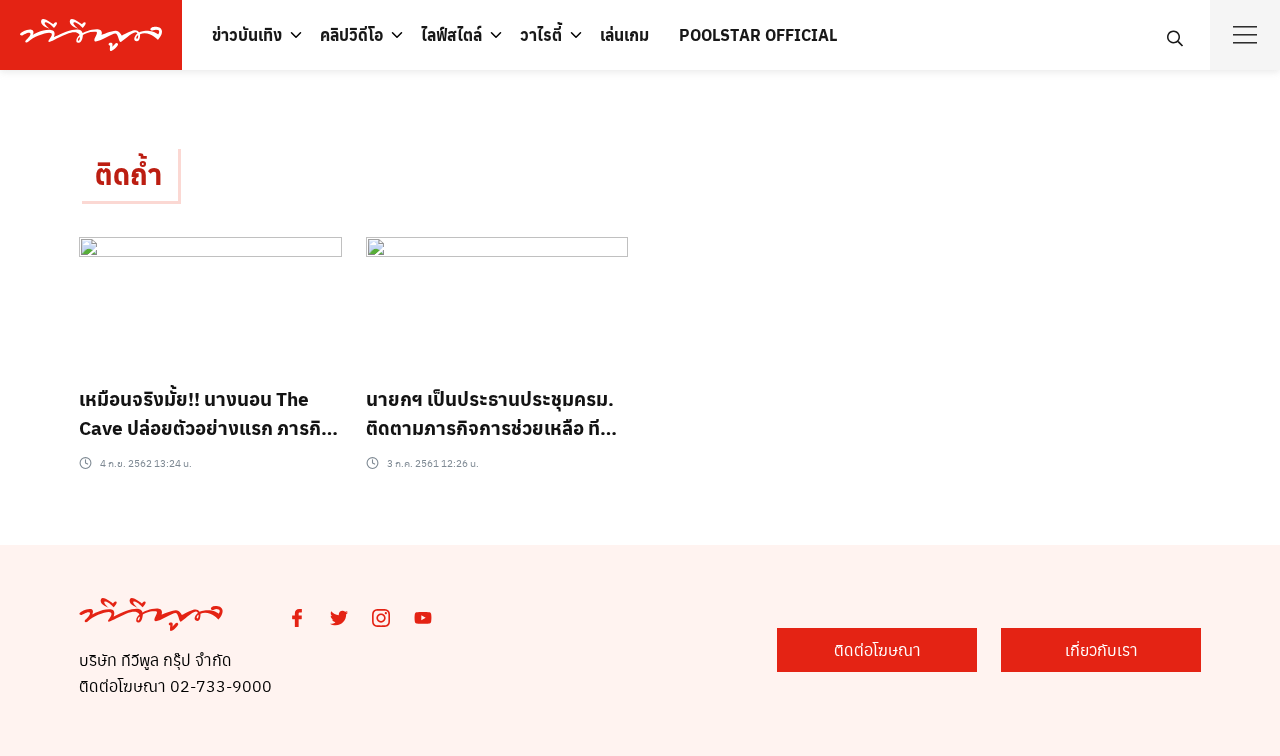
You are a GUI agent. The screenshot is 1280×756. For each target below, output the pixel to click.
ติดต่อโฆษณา (877, 649)
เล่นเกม (624, 34)
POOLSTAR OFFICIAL (758, 34)
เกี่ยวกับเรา (1101, 649)
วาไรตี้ (541, 34)
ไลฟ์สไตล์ (451, 34)
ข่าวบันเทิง (247, 34)
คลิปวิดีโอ (351, 34)
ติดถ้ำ (128, 173)
